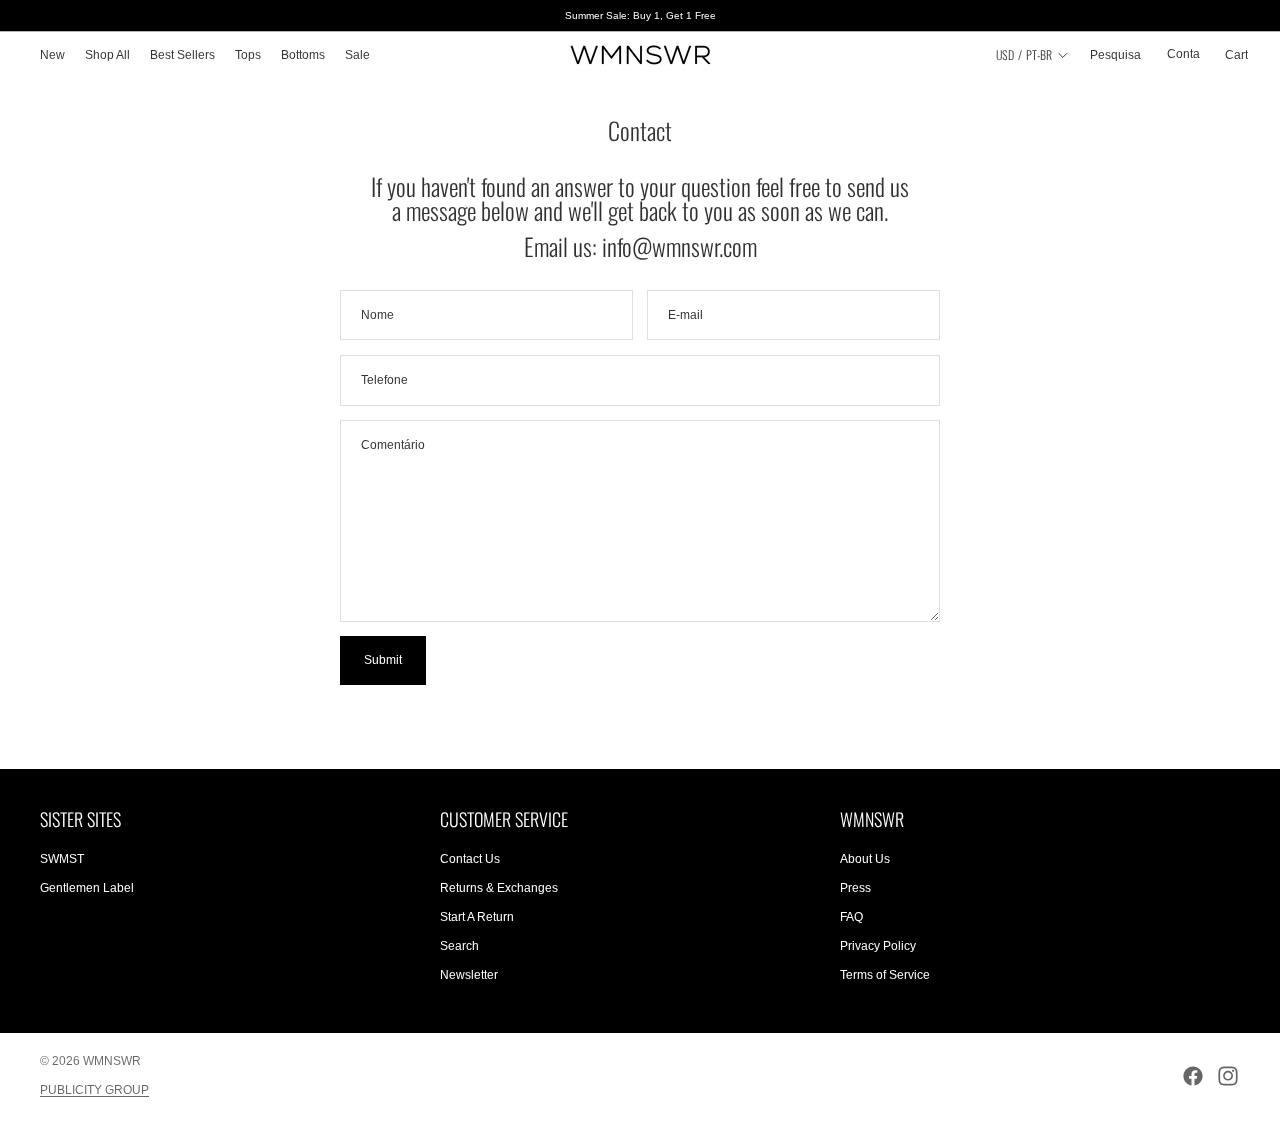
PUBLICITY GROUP (94, 1090)
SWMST (62, 860)
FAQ (851, 917)
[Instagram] (1228, 1076)
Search (459, 946)
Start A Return (477, 917)
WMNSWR (112, 1061)
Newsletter (469, 975)
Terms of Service (885, 975)
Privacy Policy (878, 946)
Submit (383, 660)
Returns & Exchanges (499, 888)
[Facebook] (1193, 1076)
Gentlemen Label (87, 888)
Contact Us (470, 860)
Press (855, 888)
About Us (865, 860)
